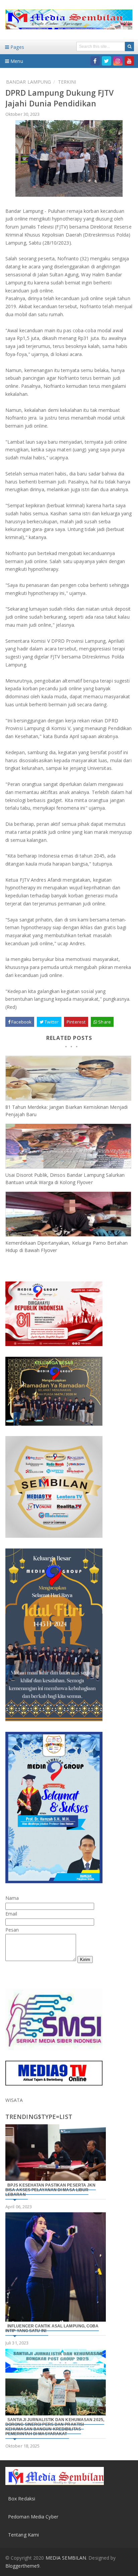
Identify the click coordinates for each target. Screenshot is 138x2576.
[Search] (129, 47)
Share (104, 1022)
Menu (16, 61)
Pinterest (76, 1022)
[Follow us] (107, 61)
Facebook (21, 1022)
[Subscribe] (129, 61)
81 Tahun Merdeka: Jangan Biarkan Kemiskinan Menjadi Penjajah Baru (66, 1111)
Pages (17, 47)
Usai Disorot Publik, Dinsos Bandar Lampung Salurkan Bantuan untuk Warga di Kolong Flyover (65, 1179)
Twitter (51, 1022)
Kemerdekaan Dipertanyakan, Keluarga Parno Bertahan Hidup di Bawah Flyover (66, 1247)
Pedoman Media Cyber (33, 2517)
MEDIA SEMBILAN (66, 2558)
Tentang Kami (23, 2535)
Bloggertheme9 (22, 2566)
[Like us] (95, 61)
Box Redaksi (22, 2499)
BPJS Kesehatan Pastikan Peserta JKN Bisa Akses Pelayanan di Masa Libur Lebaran (51, 2190)
